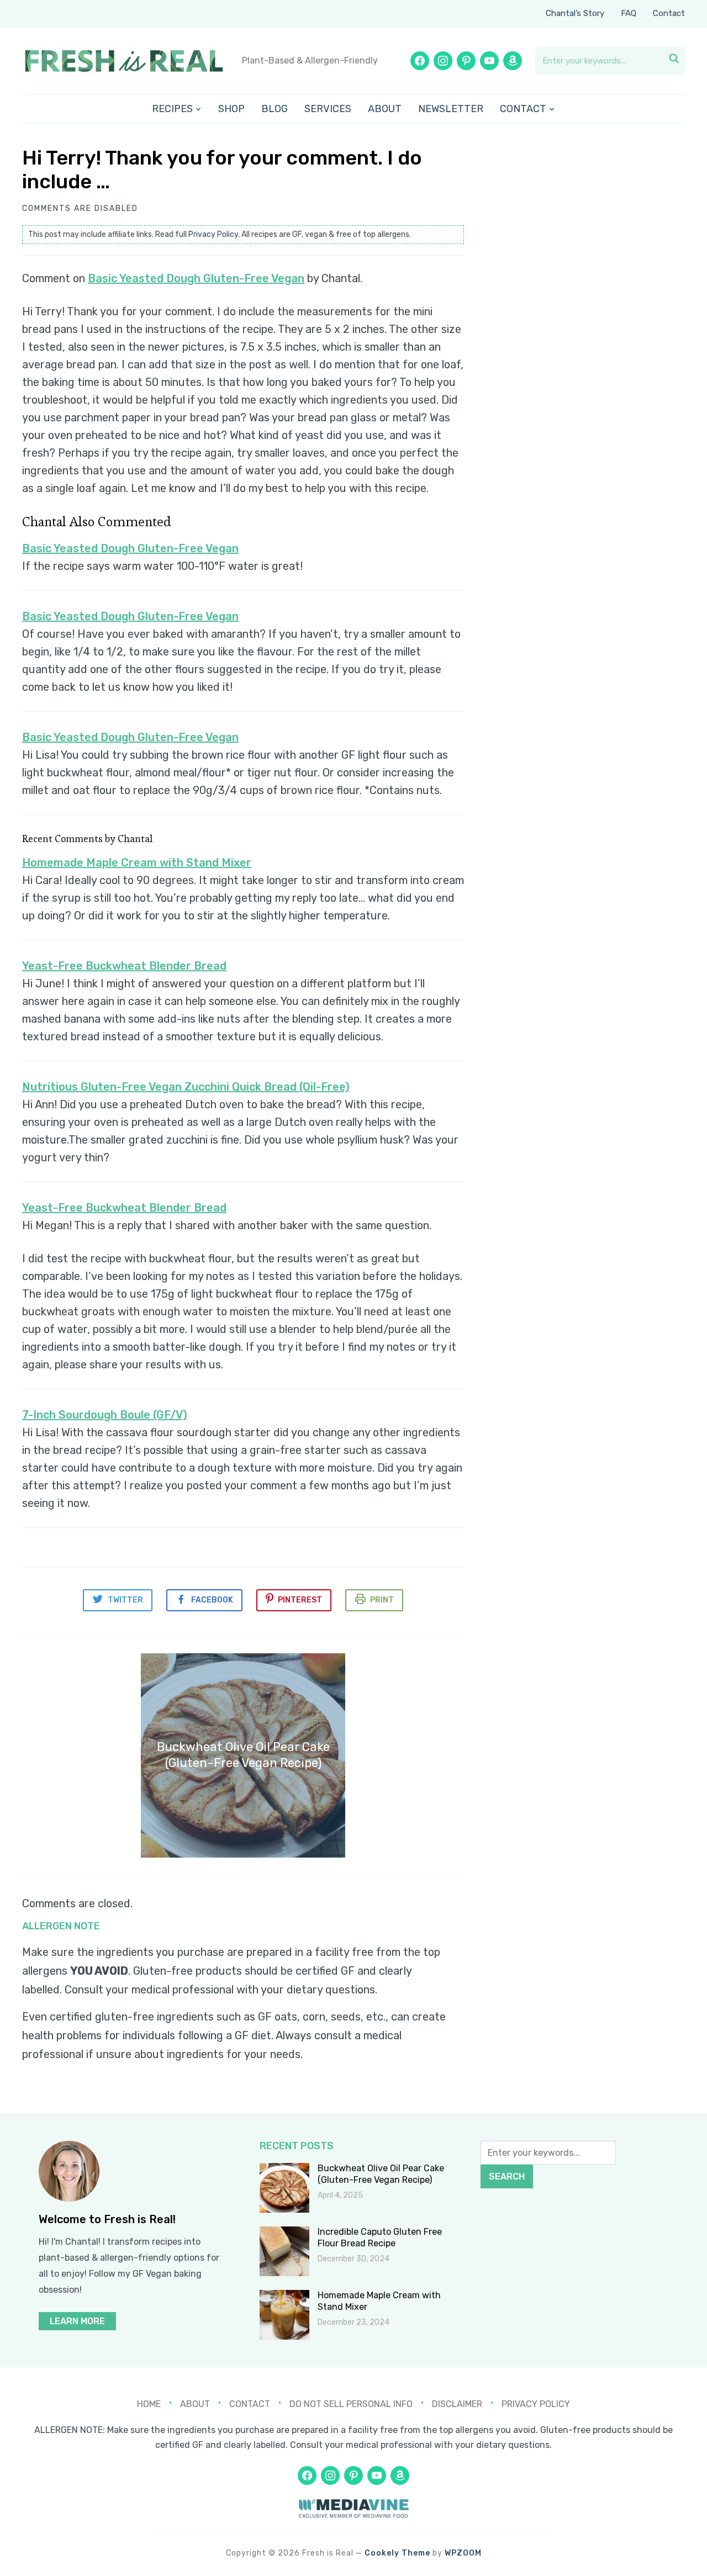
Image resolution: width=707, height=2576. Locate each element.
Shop (231, 109)
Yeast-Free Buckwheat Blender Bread (124, 966)
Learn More (77, 2321)
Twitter (125, 1600)
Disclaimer (457, 2404)
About (385, 109)
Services (328, 109)
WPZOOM (463, 2553)
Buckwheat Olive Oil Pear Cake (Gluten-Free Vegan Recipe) (381, 2174)
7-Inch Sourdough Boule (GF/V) (105, 1415)
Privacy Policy (213, 234)
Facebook (212, 1600)
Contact (669, 13)
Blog (275, 109)
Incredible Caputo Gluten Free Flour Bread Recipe (380, 2238)
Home (149, 2404)
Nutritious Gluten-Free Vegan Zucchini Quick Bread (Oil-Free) (186, 1087)
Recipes (172, 109)
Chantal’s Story (575, 13)
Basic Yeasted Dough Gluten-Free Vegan (196, 278)
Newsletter (451, 109)
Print (382, 1600)
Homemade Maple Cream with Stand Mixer (137, 863)
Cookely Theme (397, 2553)
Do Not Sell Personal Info (351, 2404)
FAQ (629, 13)
